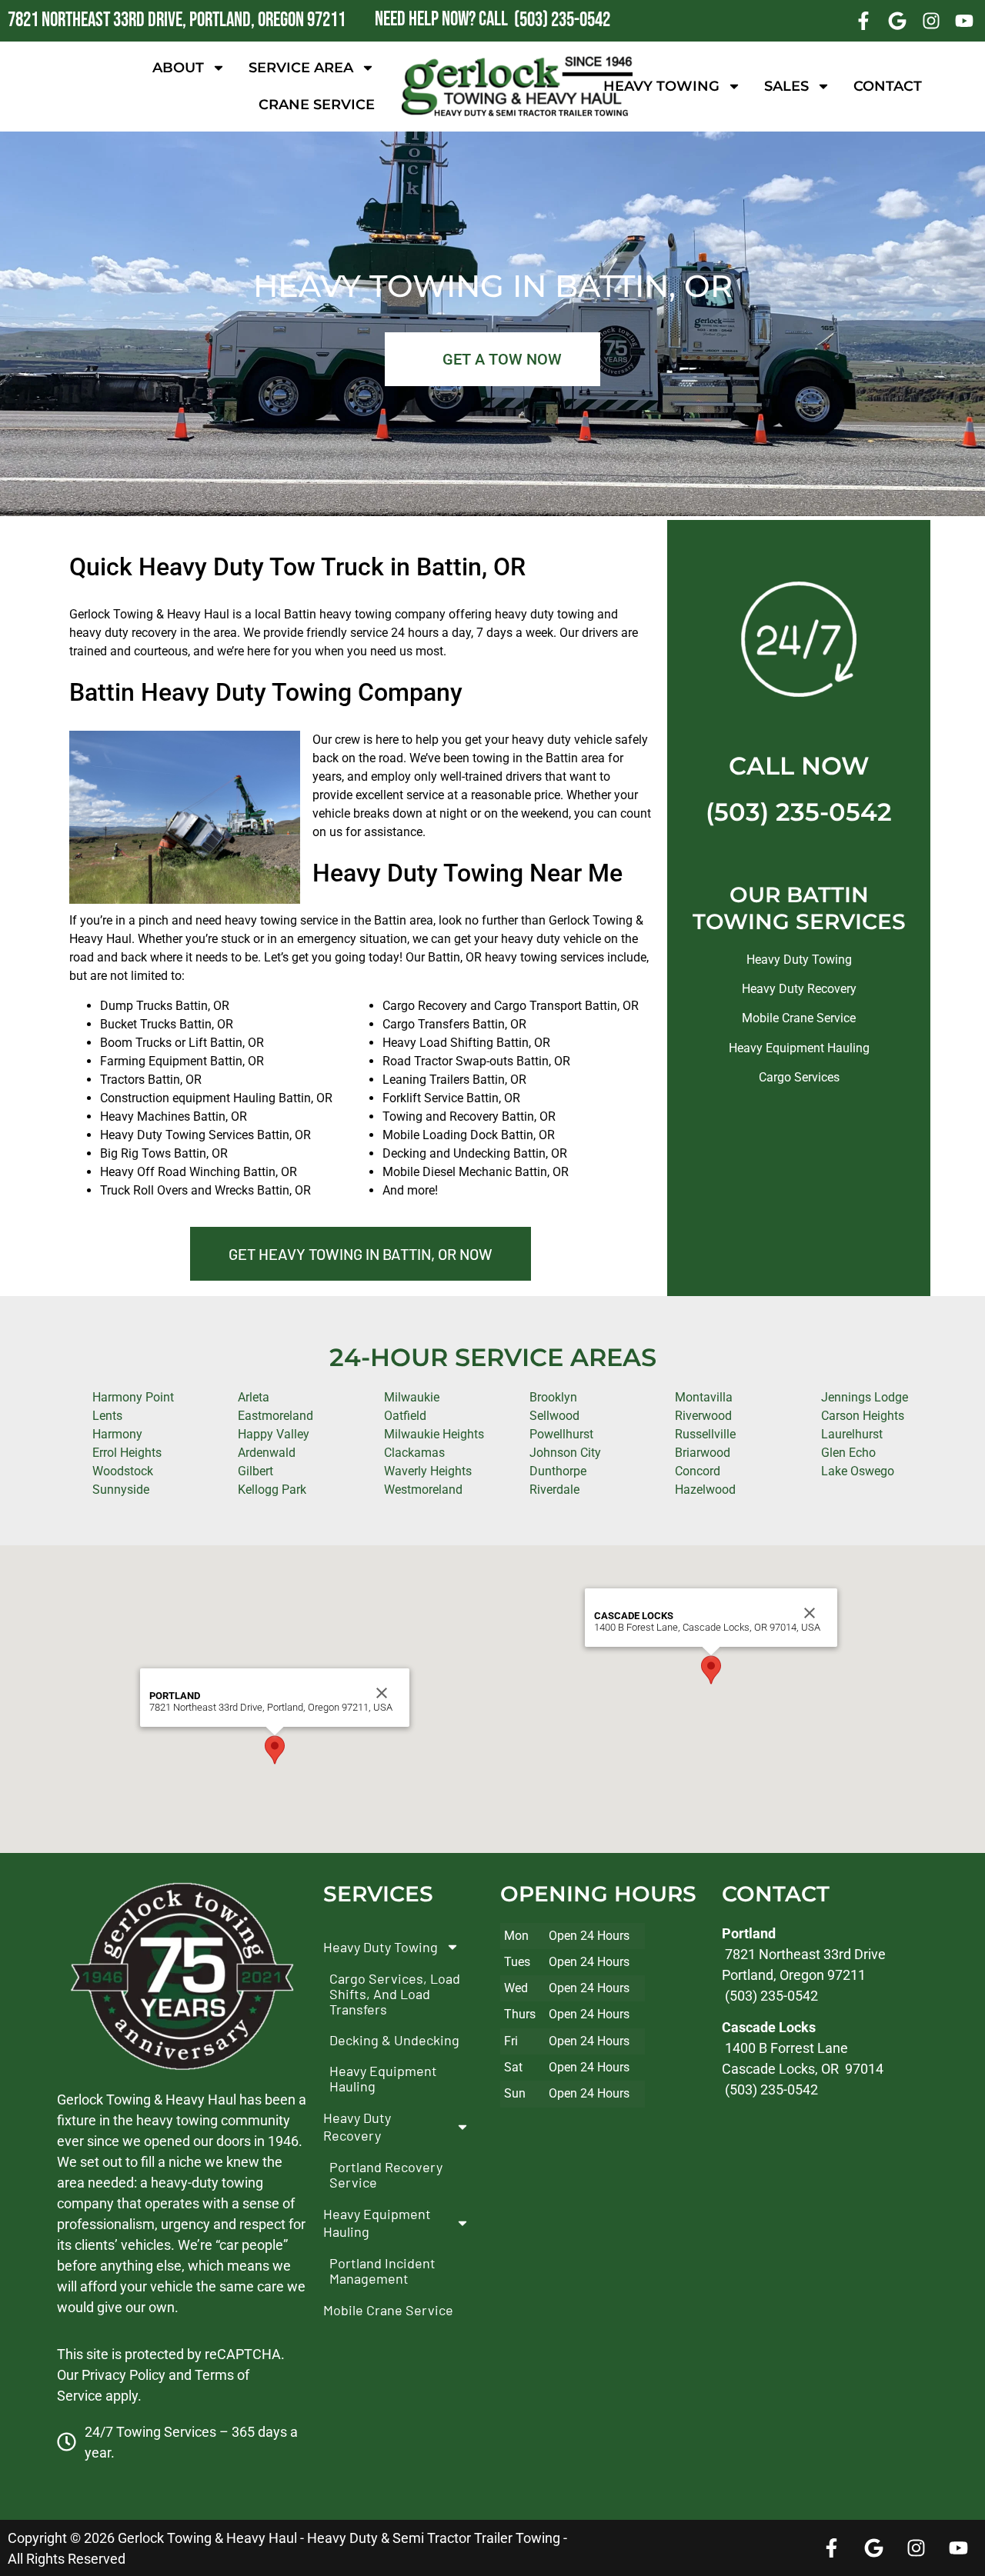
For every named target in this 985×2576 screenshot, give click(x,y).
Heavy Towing (661, 86)
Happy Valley (274, 1434)
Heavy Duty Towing (799, 960)
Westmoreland (423, 1490)
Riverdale (554, 1490)
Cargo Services (799, 1077)
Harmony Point (133, 1397)
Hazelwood (705, 1490)
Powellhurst (561, 1434)
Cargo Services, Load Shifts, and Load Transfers (395, 1994)
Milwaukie (412, 1397)
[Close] (382, 1693)
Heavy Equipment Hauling (799, 1048)
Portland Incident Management (382, 2271)
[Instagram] (931, 21)
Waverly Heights (428, 1471)
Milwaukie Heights (434, 1434)
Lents (107, 1416)
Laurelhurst (852, 1434)
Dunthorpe (558, 1471)
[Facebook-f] (864, 21)
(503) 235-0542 (799, 812)
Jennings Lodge (865, 1397)
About (178, 68)
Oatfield (405, 1416)
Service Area (301, 68)
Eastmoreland (275, 1416)
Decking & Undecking (394, 2040)
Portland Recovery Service (386, 2174)
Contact (888, 86)
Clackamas (414, 1453)
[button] (275, 1750)
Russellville (705, 1434)
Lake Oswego (858, 1471)
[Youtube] (964, 21)
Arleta (254, 1397)
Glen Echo (848, 1453)
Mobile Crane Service (799, 1018)
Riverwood (703, 1416)
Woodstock (123, 1471)
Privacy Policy (124, 2374)
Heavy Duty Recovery (799, 989)
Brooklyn (553, 1397)
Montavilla (704, 1397)
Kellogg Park (272, 1490)
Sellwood (554, 1416)
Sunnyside (121, 1490)
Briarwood (703, 1453)
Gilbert (255, 1471)
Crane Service (317, 105)
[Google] (897, 21)
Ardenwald (267, 1453)
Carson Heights (863, 1416)
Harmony (117, 1434)
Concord (698, 1471)
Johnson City (565, 1453)
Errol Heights (127, 1453)
